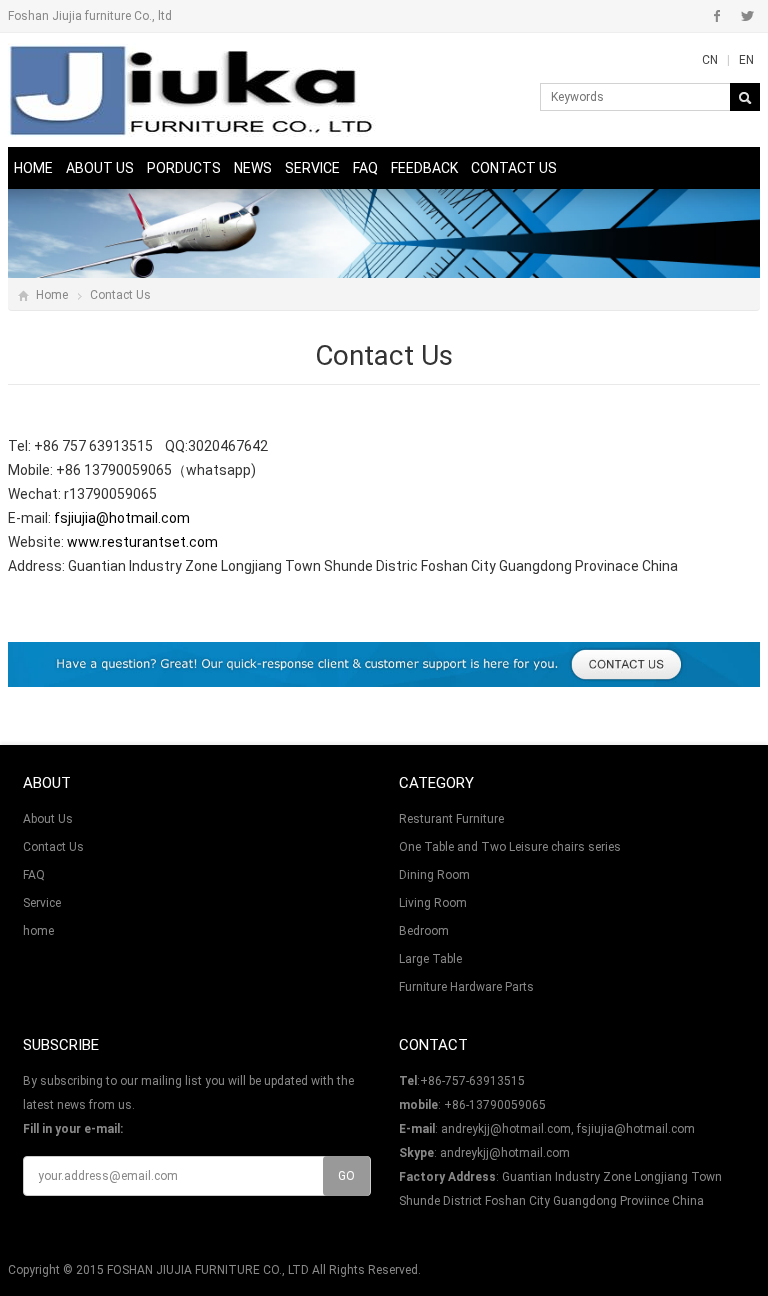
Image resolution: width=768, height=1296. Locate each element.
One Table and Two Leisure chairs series (510, 847)
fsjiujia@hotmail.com (122, 518)
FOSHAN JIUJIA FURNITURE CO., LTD (208, 1270)
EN (746, 60)
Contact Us (514, 168)
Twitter (747, 16)
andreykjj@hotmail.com (505, 1153)
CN (710, 60)
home (38, 931)
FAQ (365, 168)
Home (33, 168)
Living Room (433, 903)
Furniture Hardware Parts (466, 987)
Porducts (184, 168)
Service (312, 168)
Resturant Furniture (451, 819)
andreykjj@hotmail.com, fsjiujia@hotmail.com (568, 1129)
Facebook (717, 16)
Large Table (430, 959)
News (253, 168)
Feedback (424, 168)
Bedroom (424, 931)
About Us (100, 168)
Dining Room (434, 875)
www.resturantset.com (142, 542)
